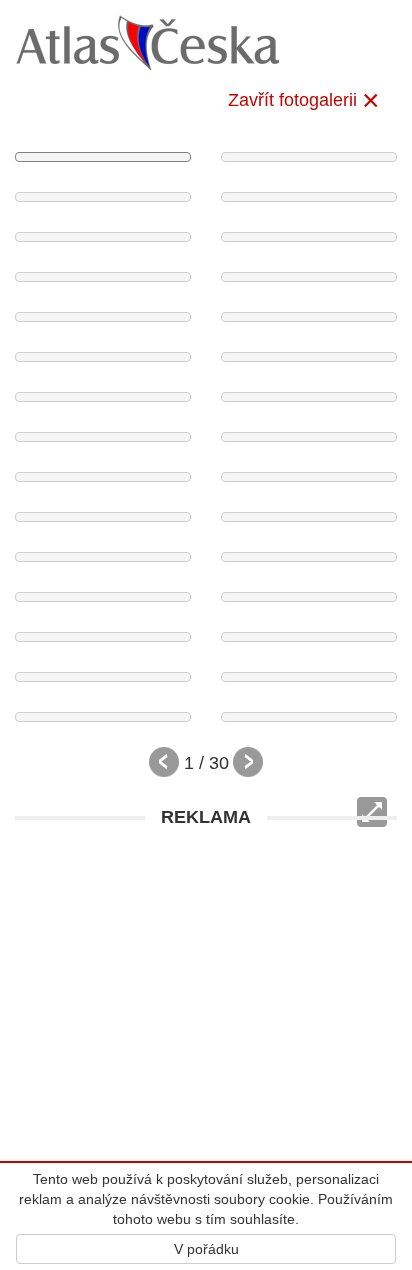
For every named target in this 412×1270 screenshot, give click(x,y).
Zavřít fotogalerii (292, 100)
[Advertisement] (206, 1044)
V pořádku (206, 1249)
